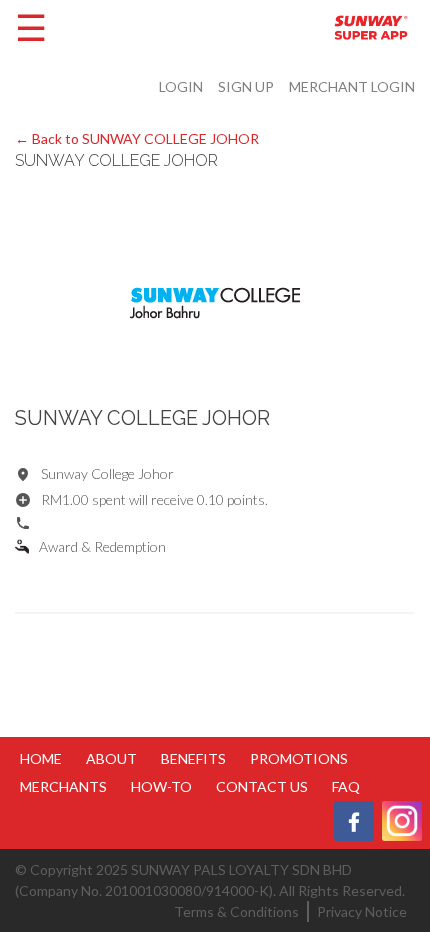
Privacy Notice (362, 911)
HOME (41, 758)
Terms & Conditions (236, 911)
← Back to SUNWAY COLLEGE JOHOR (137, 138)
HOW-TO (161, 786)
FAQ (346, 786)
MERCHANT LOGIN (352, 86)
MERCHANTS (63, 786)
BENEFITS (193, 758)
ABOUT (111, 758)
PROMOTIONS (299, 758)
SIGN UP (246, 86)
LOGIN (181, 86)
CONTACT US (262, 786)
